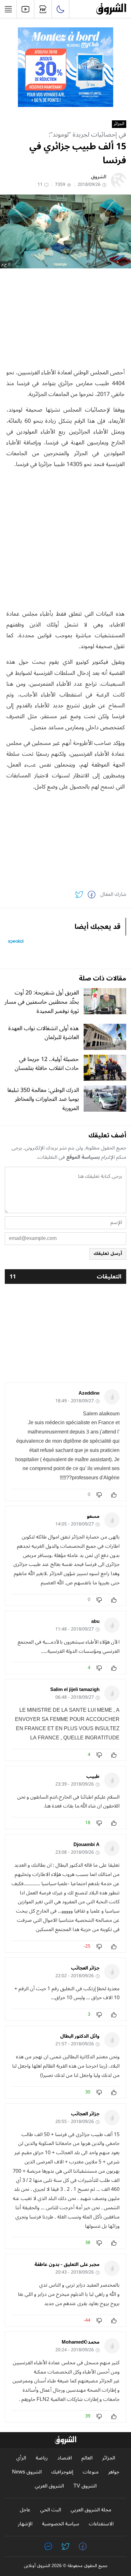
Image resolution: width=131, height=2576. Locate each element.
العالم (87, 2458)
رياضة (42, 2458)
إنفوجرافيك (62, 2472)
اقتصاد (65, 2458)
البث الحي (51, 2510)
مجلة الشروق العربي (91, 2510)
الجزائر (119, 124)
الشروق (99, 177)
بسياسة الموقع (83, 1157)
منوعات (91, 2472)
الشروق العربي (49, 2486)
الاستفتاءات (101, 2524)
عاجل (25, 2510)
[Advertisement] (65, 318)
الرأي (21, 2458)
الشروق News (27, 2472)
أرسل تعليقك (108, 1253)
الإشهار (25, 2524)
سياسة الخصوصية (61, 2524)
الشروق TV (85, 2486)
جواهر (114, 2472)
